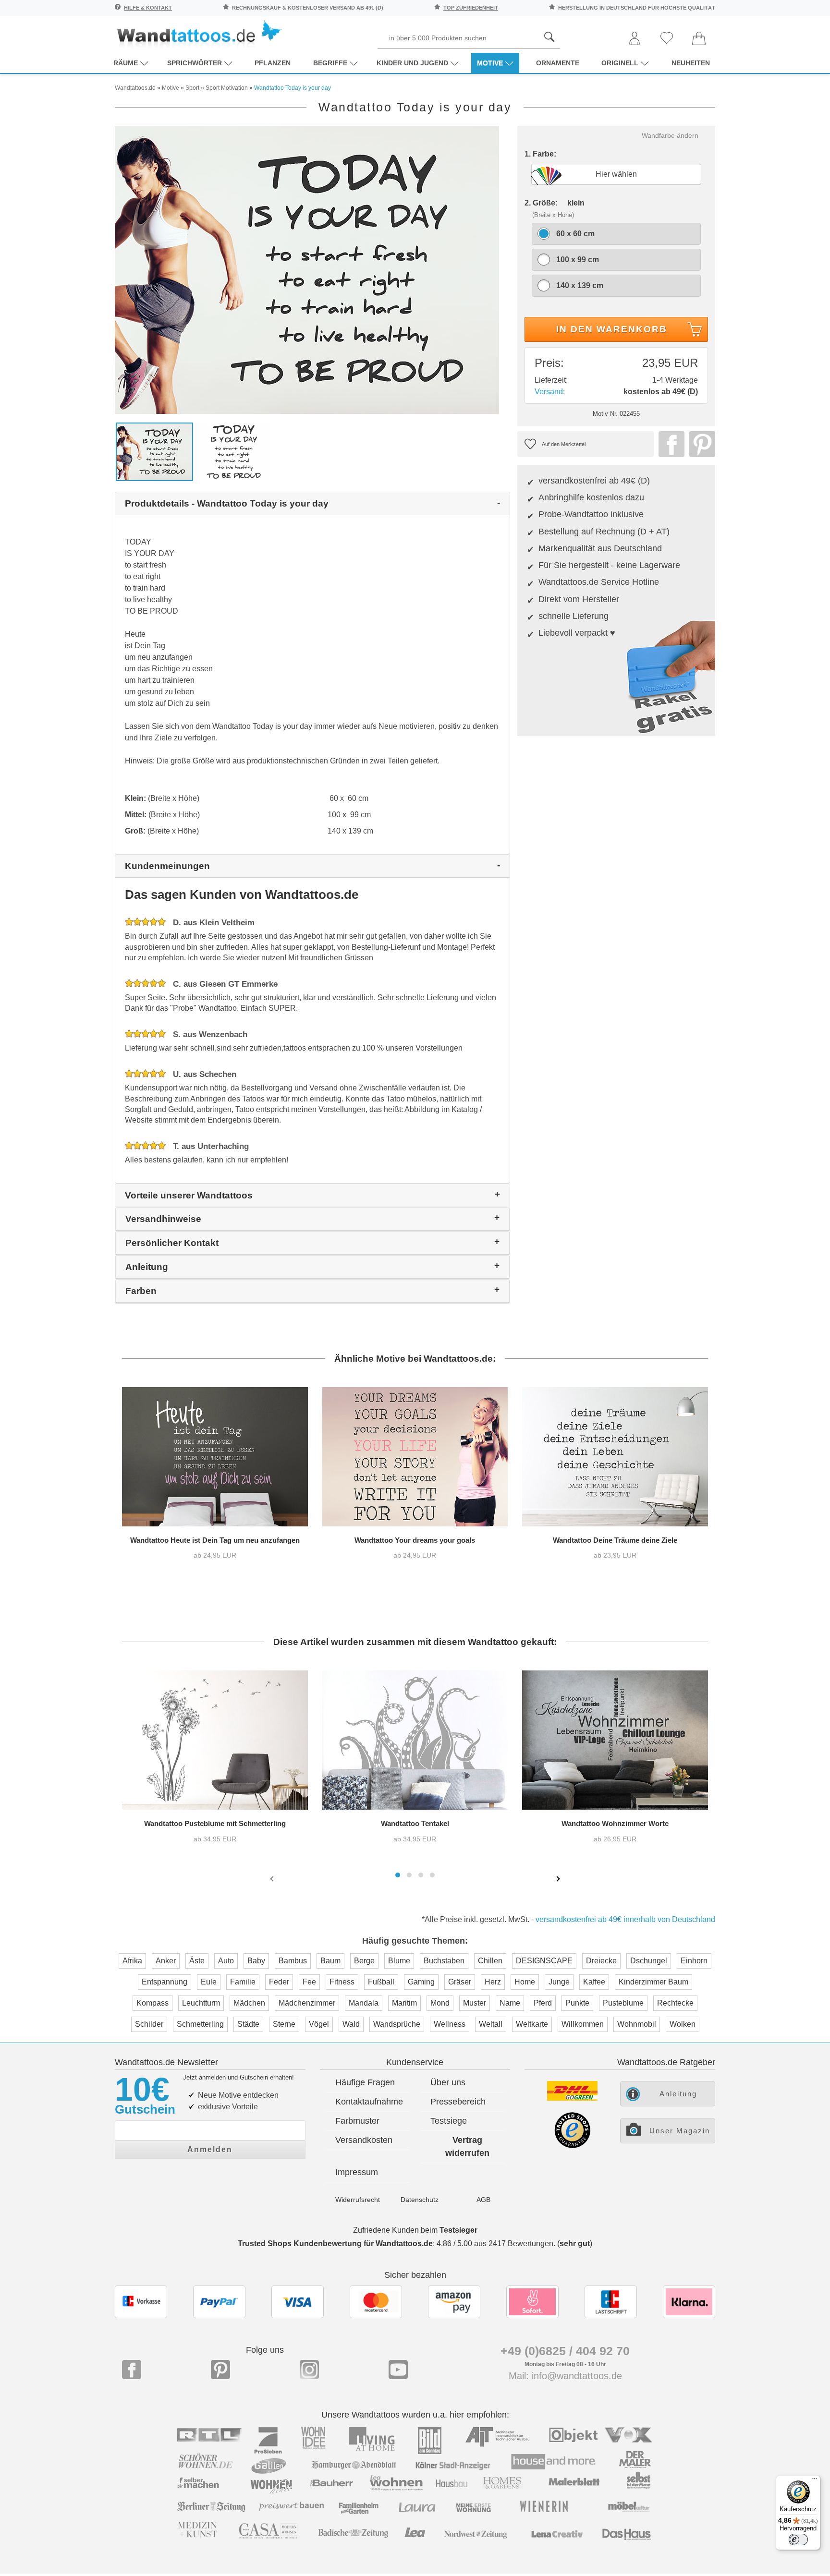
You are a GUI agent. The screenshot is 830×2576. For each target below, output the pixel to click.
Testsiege (449, 2121)
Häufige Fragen (365, 2082)
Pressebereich (458, 2102)
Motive (490, 63)
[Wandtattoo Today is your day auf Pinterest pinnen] (700, 444)
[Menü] (815, 2481)
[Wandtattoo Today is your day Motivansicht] (234, 451)
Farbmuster (357, 2121)
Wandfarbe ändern (670, 135)
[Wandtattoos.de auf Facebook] (132, 2370)
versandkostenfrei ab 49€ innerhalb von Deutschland (625, 1919)
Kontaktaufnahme (369, 2102)
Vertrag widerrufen (467, 2147)
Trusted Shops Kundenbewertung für (335, 2243)
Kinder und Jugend (412, 63)
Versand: (550, 392)
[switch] (798, 2540)
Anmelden (210, 2149)
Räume (126, 63)
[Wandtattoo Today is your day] (307, 269)
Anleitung (678, 2094)
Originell (620, 63)
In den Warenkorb (612, 329)
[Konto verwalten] (635, 39)
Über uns (448, 2082)
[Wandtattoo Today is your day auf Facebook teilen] (669, 444)
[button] (398, 1875)
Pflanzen (273, 63)
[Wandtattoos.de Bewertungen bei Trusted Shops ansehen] (572, 2146)
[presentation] (273, 1878)
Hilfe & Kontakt (148, 8)
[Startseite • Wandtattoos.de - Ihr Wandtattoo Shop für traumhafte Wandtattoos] (199, 34)
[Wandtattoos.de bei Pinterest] (220, 2370)
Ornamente (558, 63)
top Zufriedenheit (471, 8)
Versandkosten (364, 2140)
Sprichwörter (195, 63)
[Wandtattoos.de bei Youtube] (398, 2370)
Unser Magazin (680, 2131)
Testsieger (458, 2230)
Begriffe (330, 63)
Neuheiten (691, 63)
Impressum (357, 2172)
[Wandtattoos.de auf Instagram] (309, 2370)
